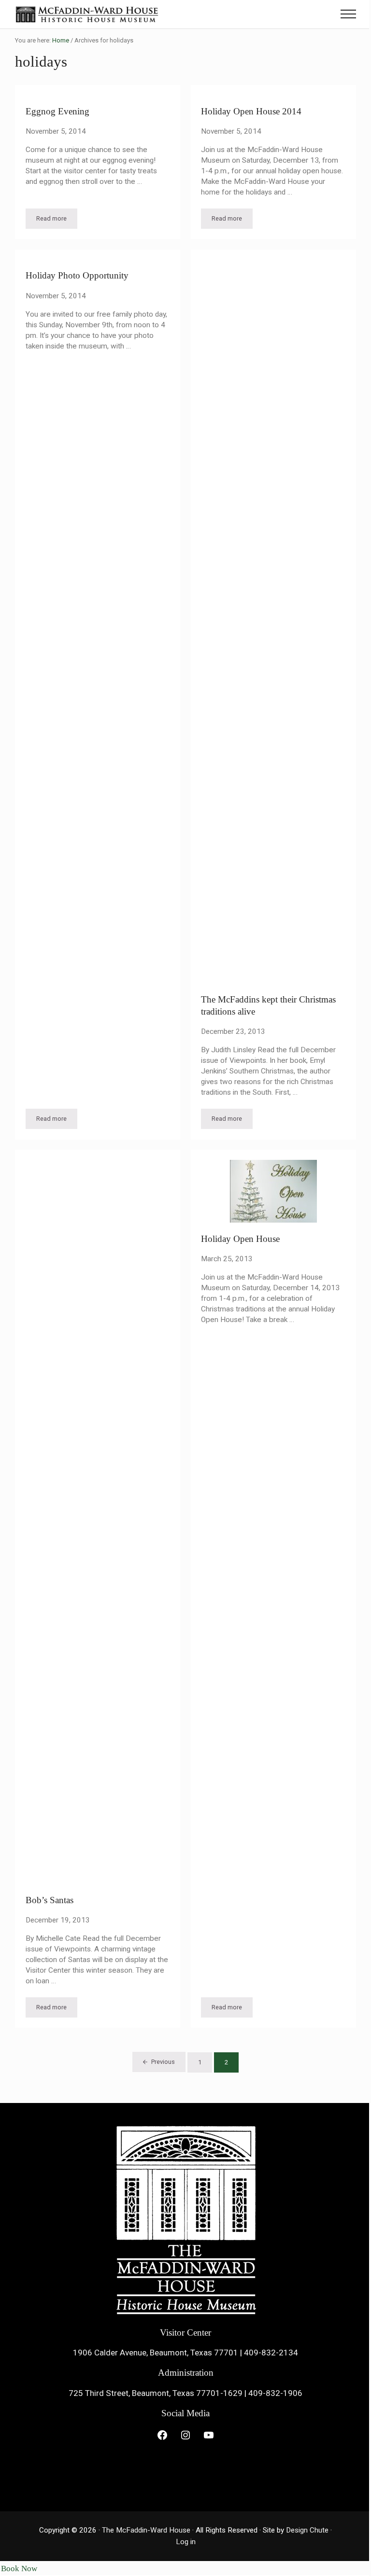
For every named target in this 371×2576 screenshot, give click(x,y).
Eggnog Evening (57, 111)
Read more (57, 220)
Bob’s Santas (50, 1900)
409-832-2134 (271, 2353)
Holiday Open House (240, 1239)
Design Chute (307, 2530)
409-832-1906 (275, 2393)
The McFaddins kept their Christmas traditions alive (268, 1005)
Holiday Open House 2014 (251, 111)
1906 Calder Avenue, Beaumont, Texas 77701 (156, 2353)
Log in (186, 2542)
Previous (163, 2062)
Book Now (19, 2569)
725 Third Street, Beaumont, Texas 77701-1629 (156, 2393)
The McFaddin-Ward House (146, 2530)
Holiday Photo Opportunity (77, 275)
